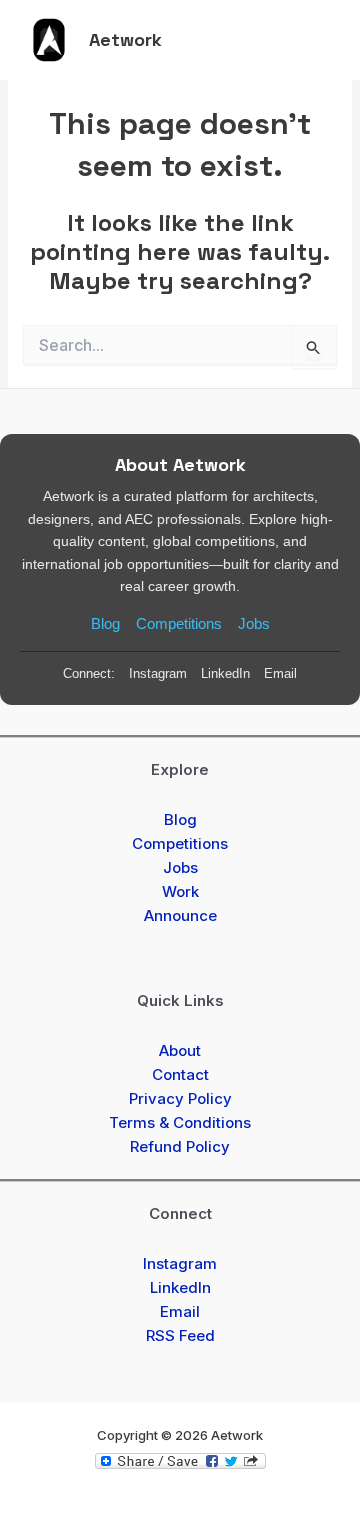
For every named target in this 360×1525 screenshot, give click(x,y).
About (180, 1050)
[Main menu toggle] (317, 40)
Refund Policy (180, 1146)
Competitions (179, 623)
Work (180, 891)
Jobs (254, 623)
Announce (180, 915)
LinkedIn (225, 673)
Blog (105, 623)
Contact (180, 1074)
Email (280, 673)
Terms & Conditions (180, 1122)
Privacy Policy (180, 1098)
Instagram (158, 673)
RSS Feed (180, 1335)
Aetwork (125, 39)
